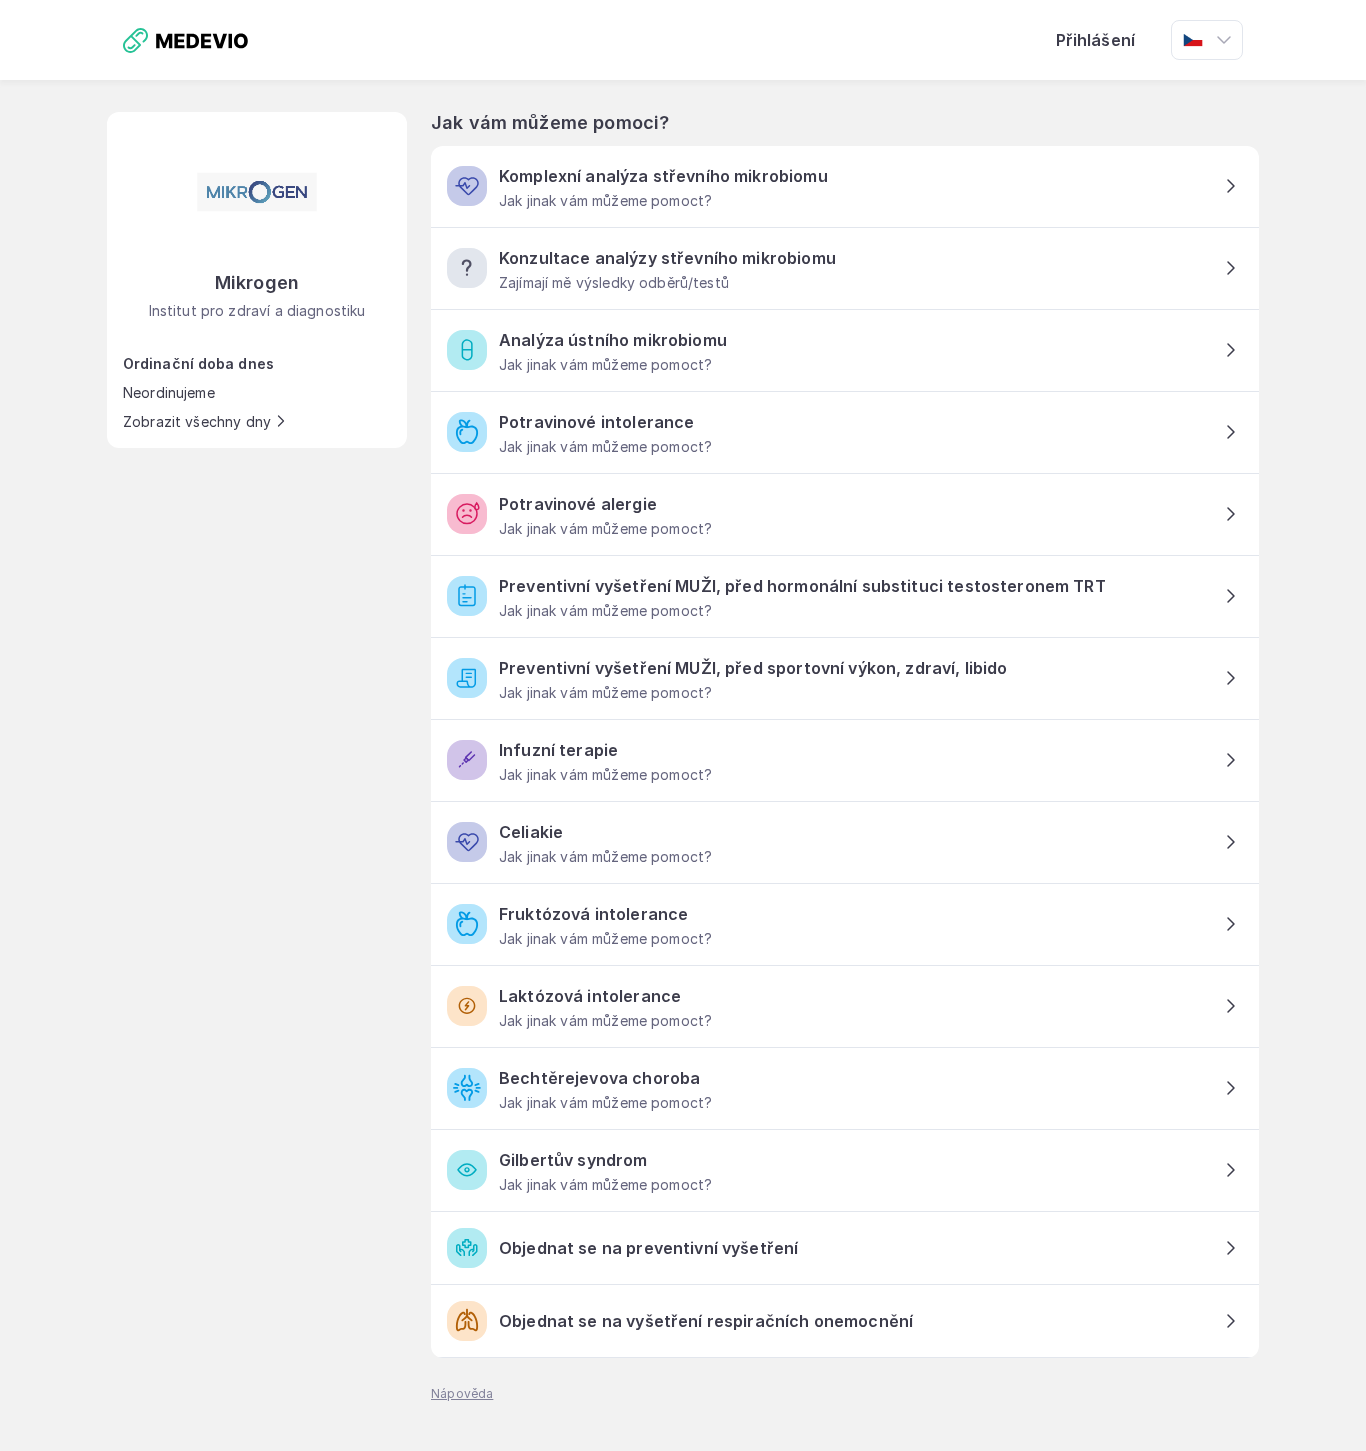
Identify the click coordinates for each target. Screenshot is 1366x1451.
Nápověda (462, 1393)
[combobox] (1207, 40)
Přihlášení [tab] (1096, 40)
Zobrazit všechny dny (197, 421)
